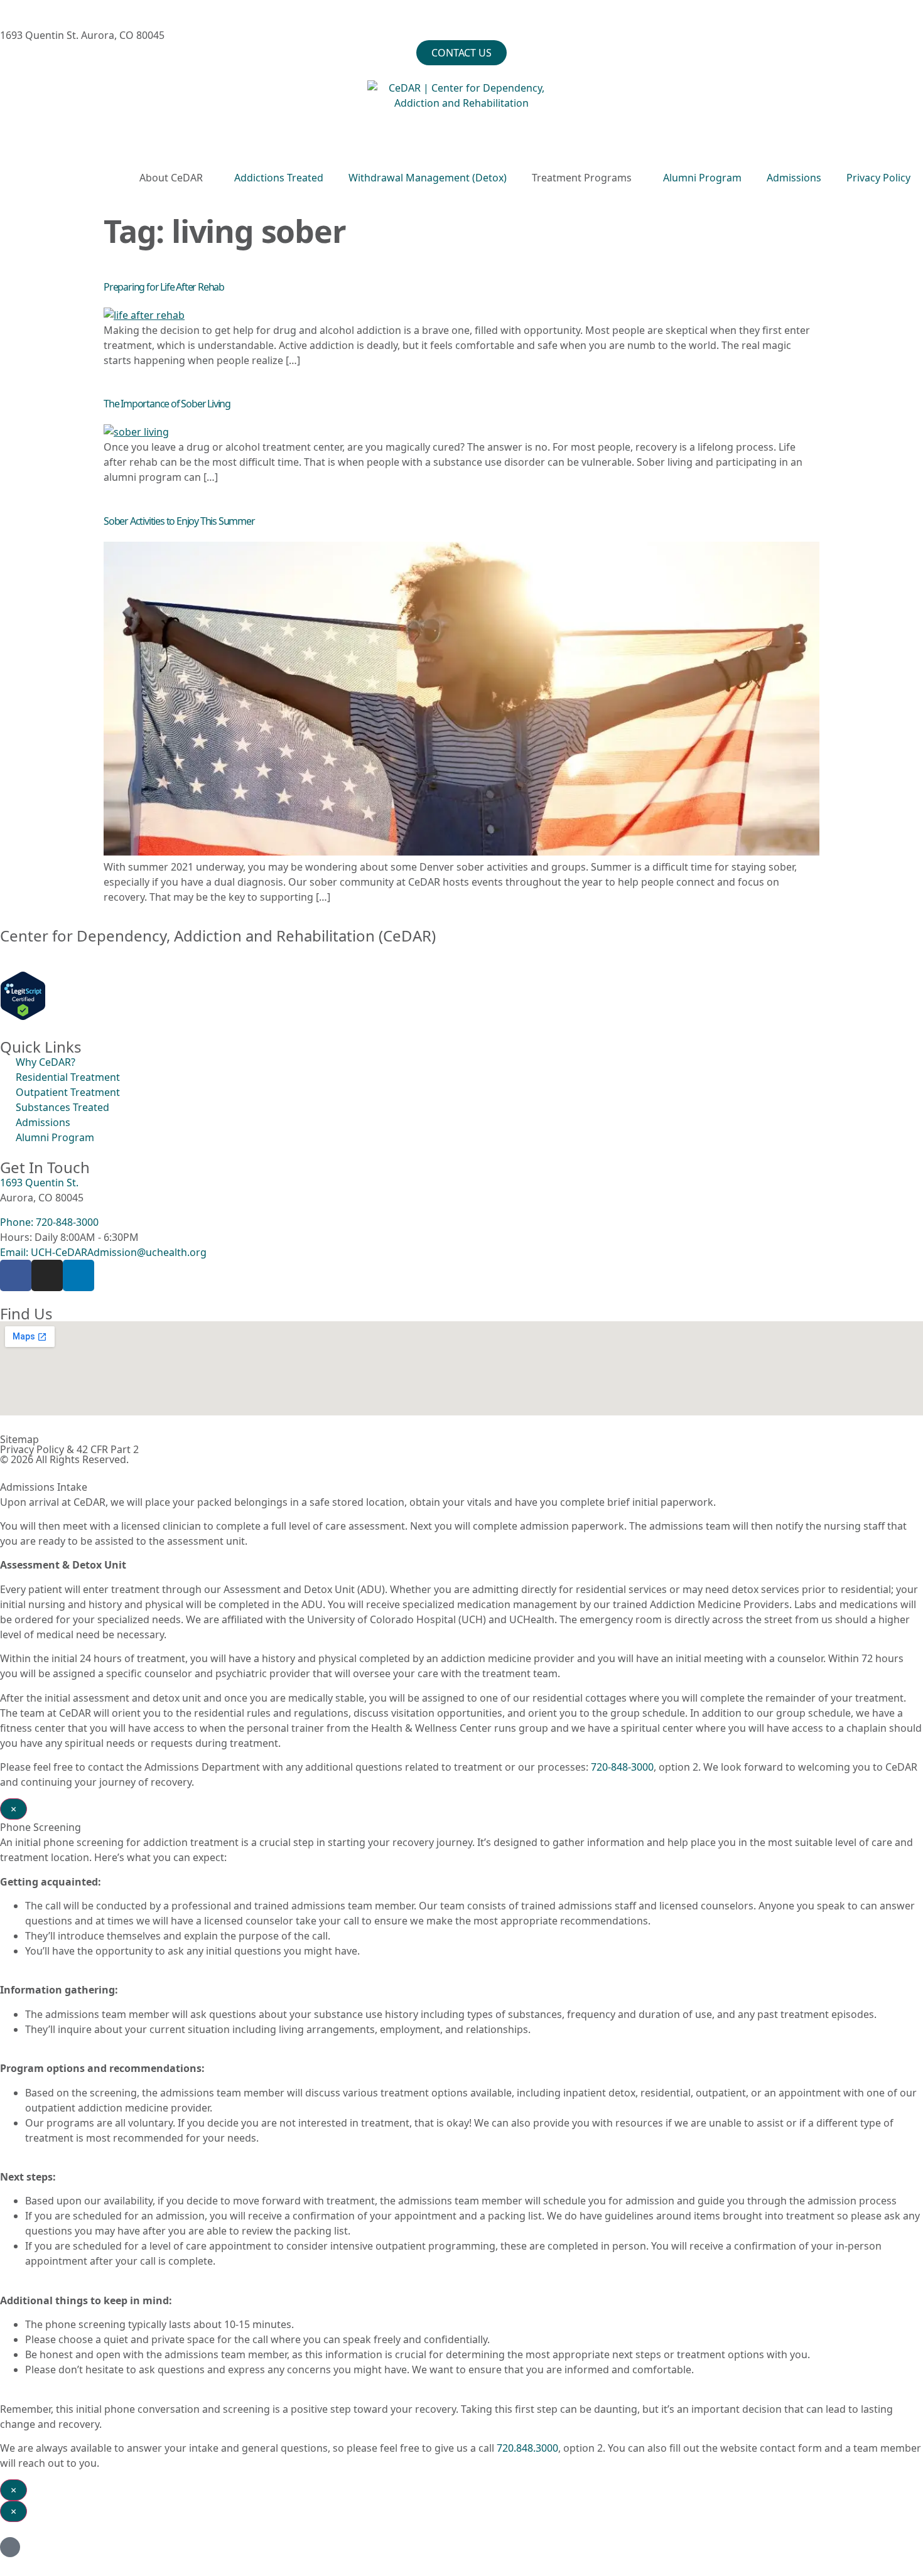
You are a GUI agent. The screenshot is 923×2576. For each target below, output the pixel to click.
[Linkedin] (78, 1275)
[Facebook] (16, 1275)
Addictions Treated (279, 178)
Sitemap (19, 1439)
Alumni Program (702, 178)
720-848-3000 (622, 1767)
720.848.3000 (527, 2448)
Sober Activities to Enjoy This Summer (179, 521)
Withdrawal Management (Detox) (428, 178)
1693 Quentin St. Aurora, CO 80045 (82, 35)
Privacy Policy (878, 178)
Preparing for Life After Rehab (164, 287)
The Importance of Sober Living (167, 404)
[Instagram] (47, 1275)
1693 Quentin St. (39, 1183)
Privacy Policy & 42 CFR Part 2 (69, 1449)
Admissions (794, 178)
